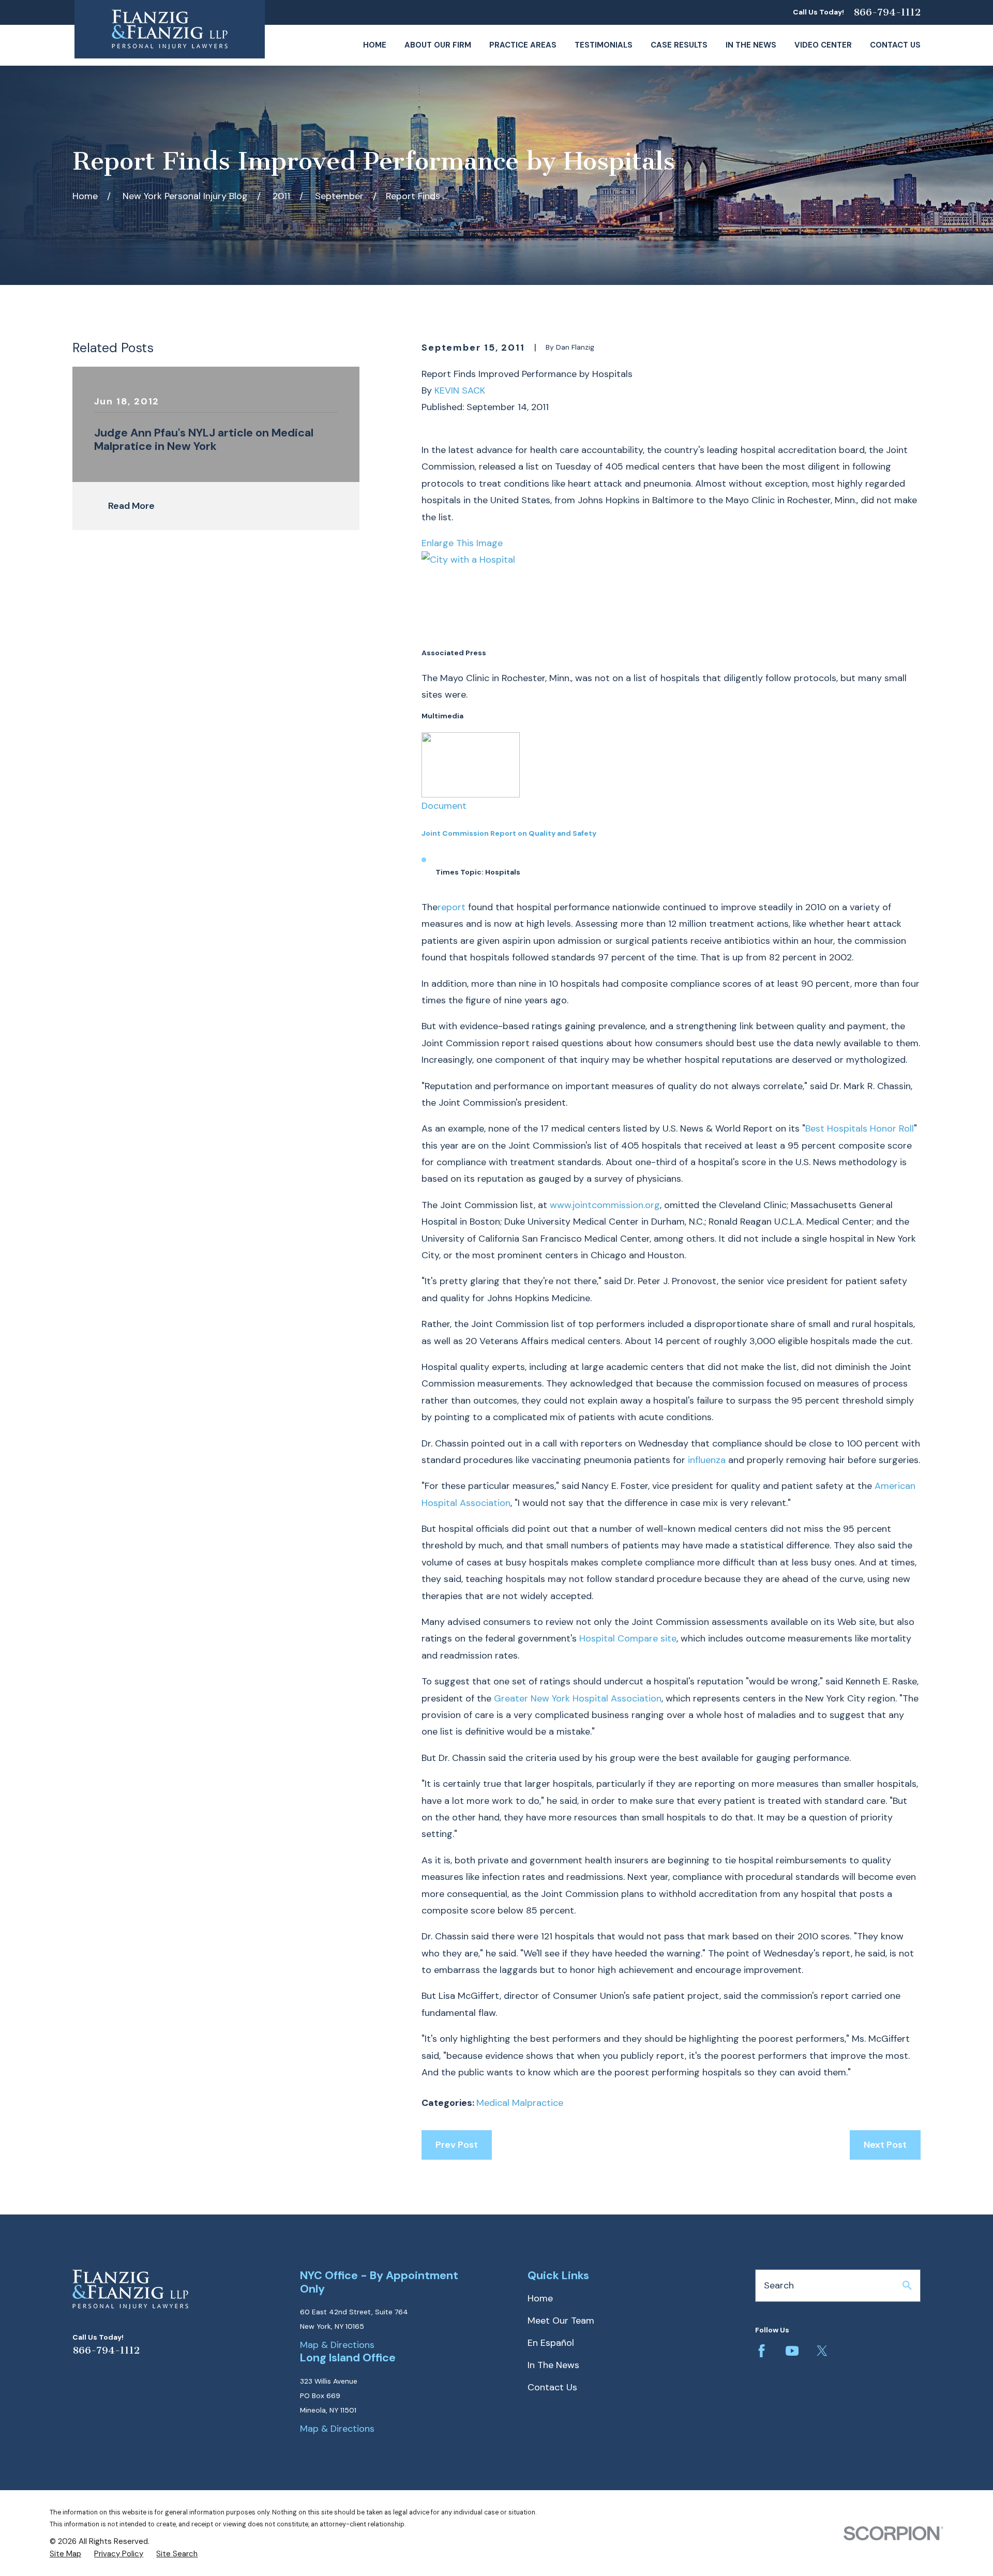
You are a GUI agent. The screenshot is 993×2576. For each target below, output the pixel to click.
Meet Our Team (561, 2321)
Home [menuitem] (375, 45)
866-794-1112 (887, 12)
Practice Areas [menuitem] (523, 45)
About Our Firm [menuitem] (438, 45)
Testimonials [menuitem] (604, 45)
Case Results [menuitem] (679, 45)
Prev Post (457, 2145)
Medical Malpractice (520, 2103)
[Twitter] (822, 2351)
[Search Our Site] (907, 2285)
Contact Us (552, 2387)
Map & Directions (337, 2345)
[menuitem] (65, 2554)
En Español (551, 2343)
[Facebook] (762, 2351)
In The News (553, 2365)
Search (779, 2285)
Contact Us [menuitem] (895, 45)
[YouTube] (792, 2351)
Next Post (885, 2145)
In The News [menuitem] (751, 45)
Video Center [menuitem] (823, 45)
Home (540, 2298)
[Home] (170, 29)
